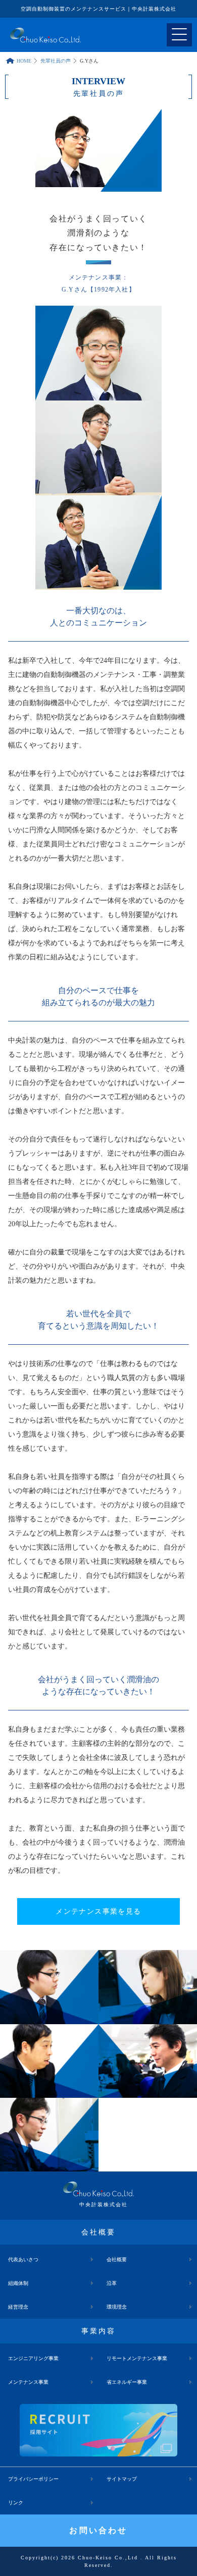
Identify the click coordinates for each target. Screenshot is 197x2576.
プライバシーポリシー (33, 2479)
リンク (16, 2503)
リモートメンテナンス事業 (137, 2358)
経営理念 (18, 2307)
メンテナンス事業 (28, 2382)
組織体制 (18, 2283)
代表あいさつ (23, 2259)
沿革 (112, 2283)
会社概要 (117, 2259)
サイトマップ (122, 2479)
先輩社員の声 (56, 61)
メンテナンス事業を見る (98, 1911)
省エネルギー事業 (127, 2382)
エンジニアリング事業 (33, 2358)
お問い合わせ (98, 2530)
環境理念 (117, 2307)
